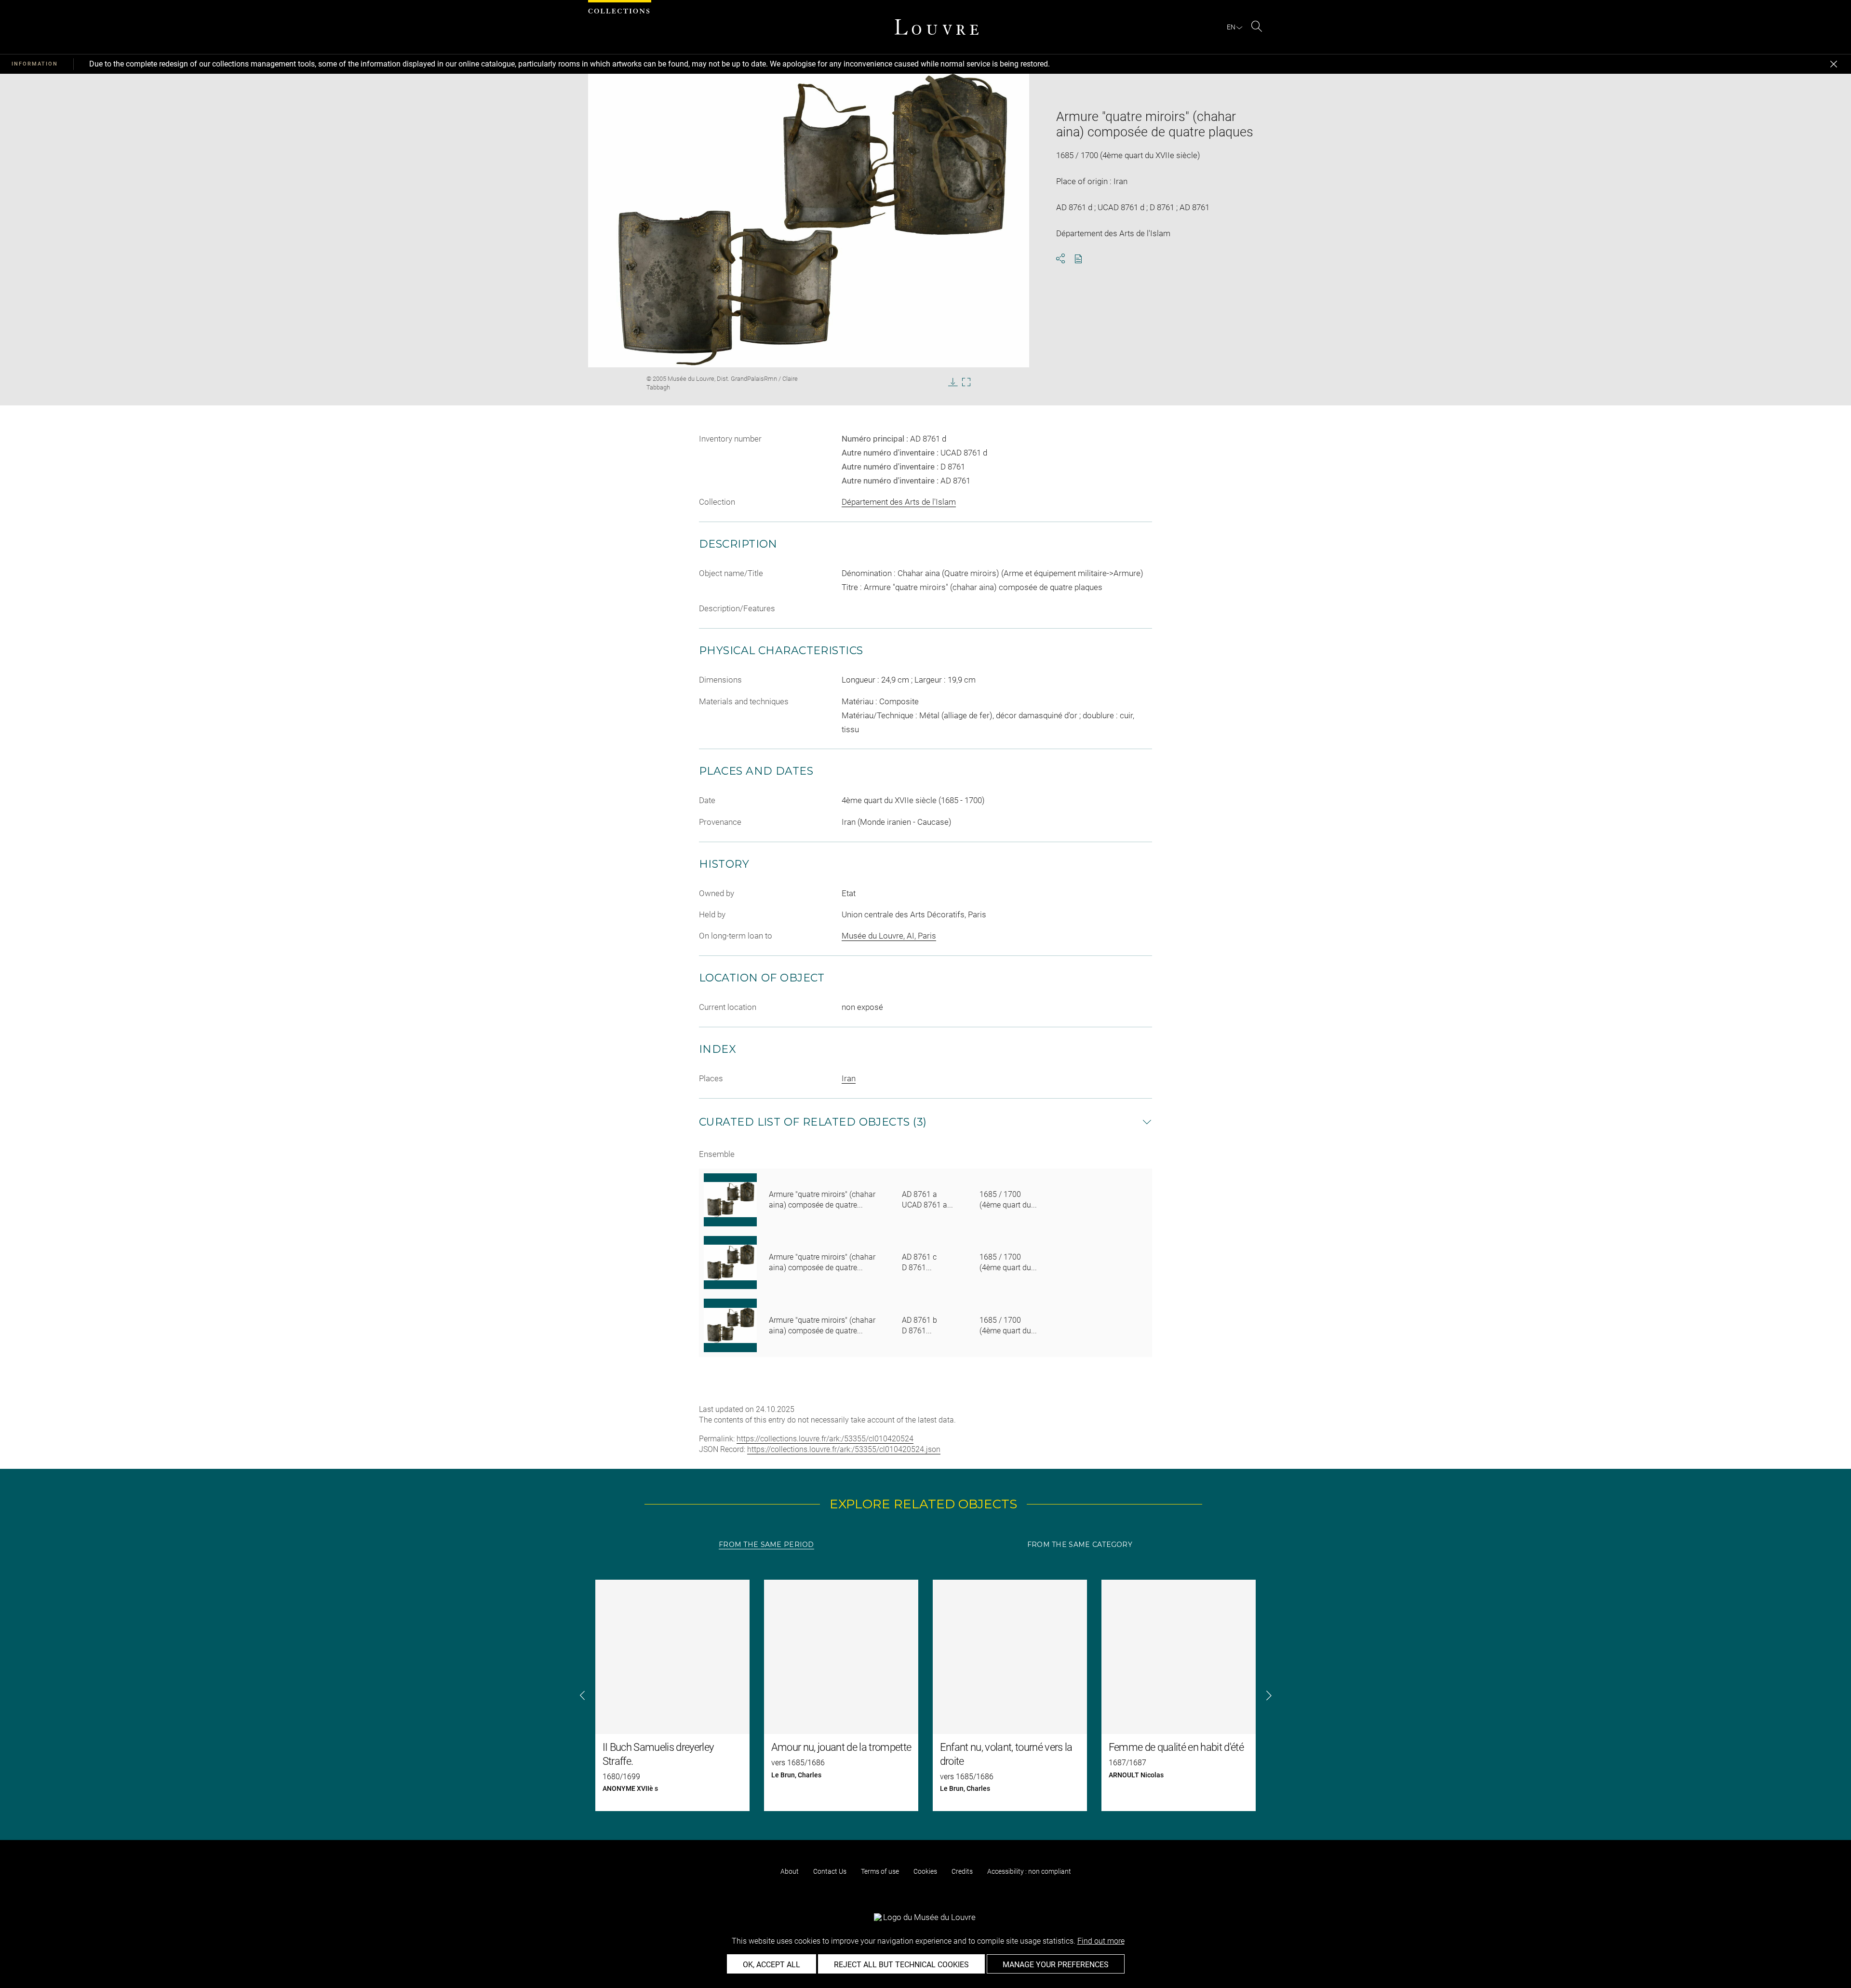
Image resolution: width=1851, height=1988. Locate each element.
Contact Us (830, 1871)
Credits (962, 1871)
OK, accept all (771, 1965)
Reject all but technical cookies (901, 1965)
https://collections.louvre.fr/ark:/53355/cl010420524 (825, 1439)
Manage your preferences (1056, 1965)
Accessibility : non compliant (1029, 1871)
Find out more (1101, 1941)
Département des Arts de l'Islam (899, 502)
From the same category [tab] (1080, 1545)
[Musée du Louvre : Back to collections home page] (937, 27)
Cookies (925, 1871)
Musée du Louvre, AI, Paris (889, 936)
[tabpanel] (925, 1695)
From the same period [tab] (766, 1545)
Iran (849, 1078)
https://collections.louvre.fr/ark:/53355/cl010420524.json (844, 1449)
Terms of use (880, 1871)
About (790, 1871)
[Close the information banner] (1834, 64)
